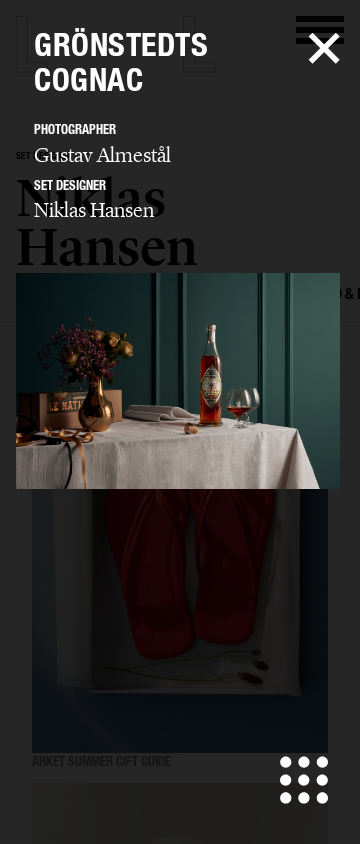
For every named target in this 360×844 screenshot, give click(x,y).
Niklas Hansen (94, 210)
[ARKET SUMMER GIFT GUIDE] (180, 556)
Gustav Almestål (102, 155)
